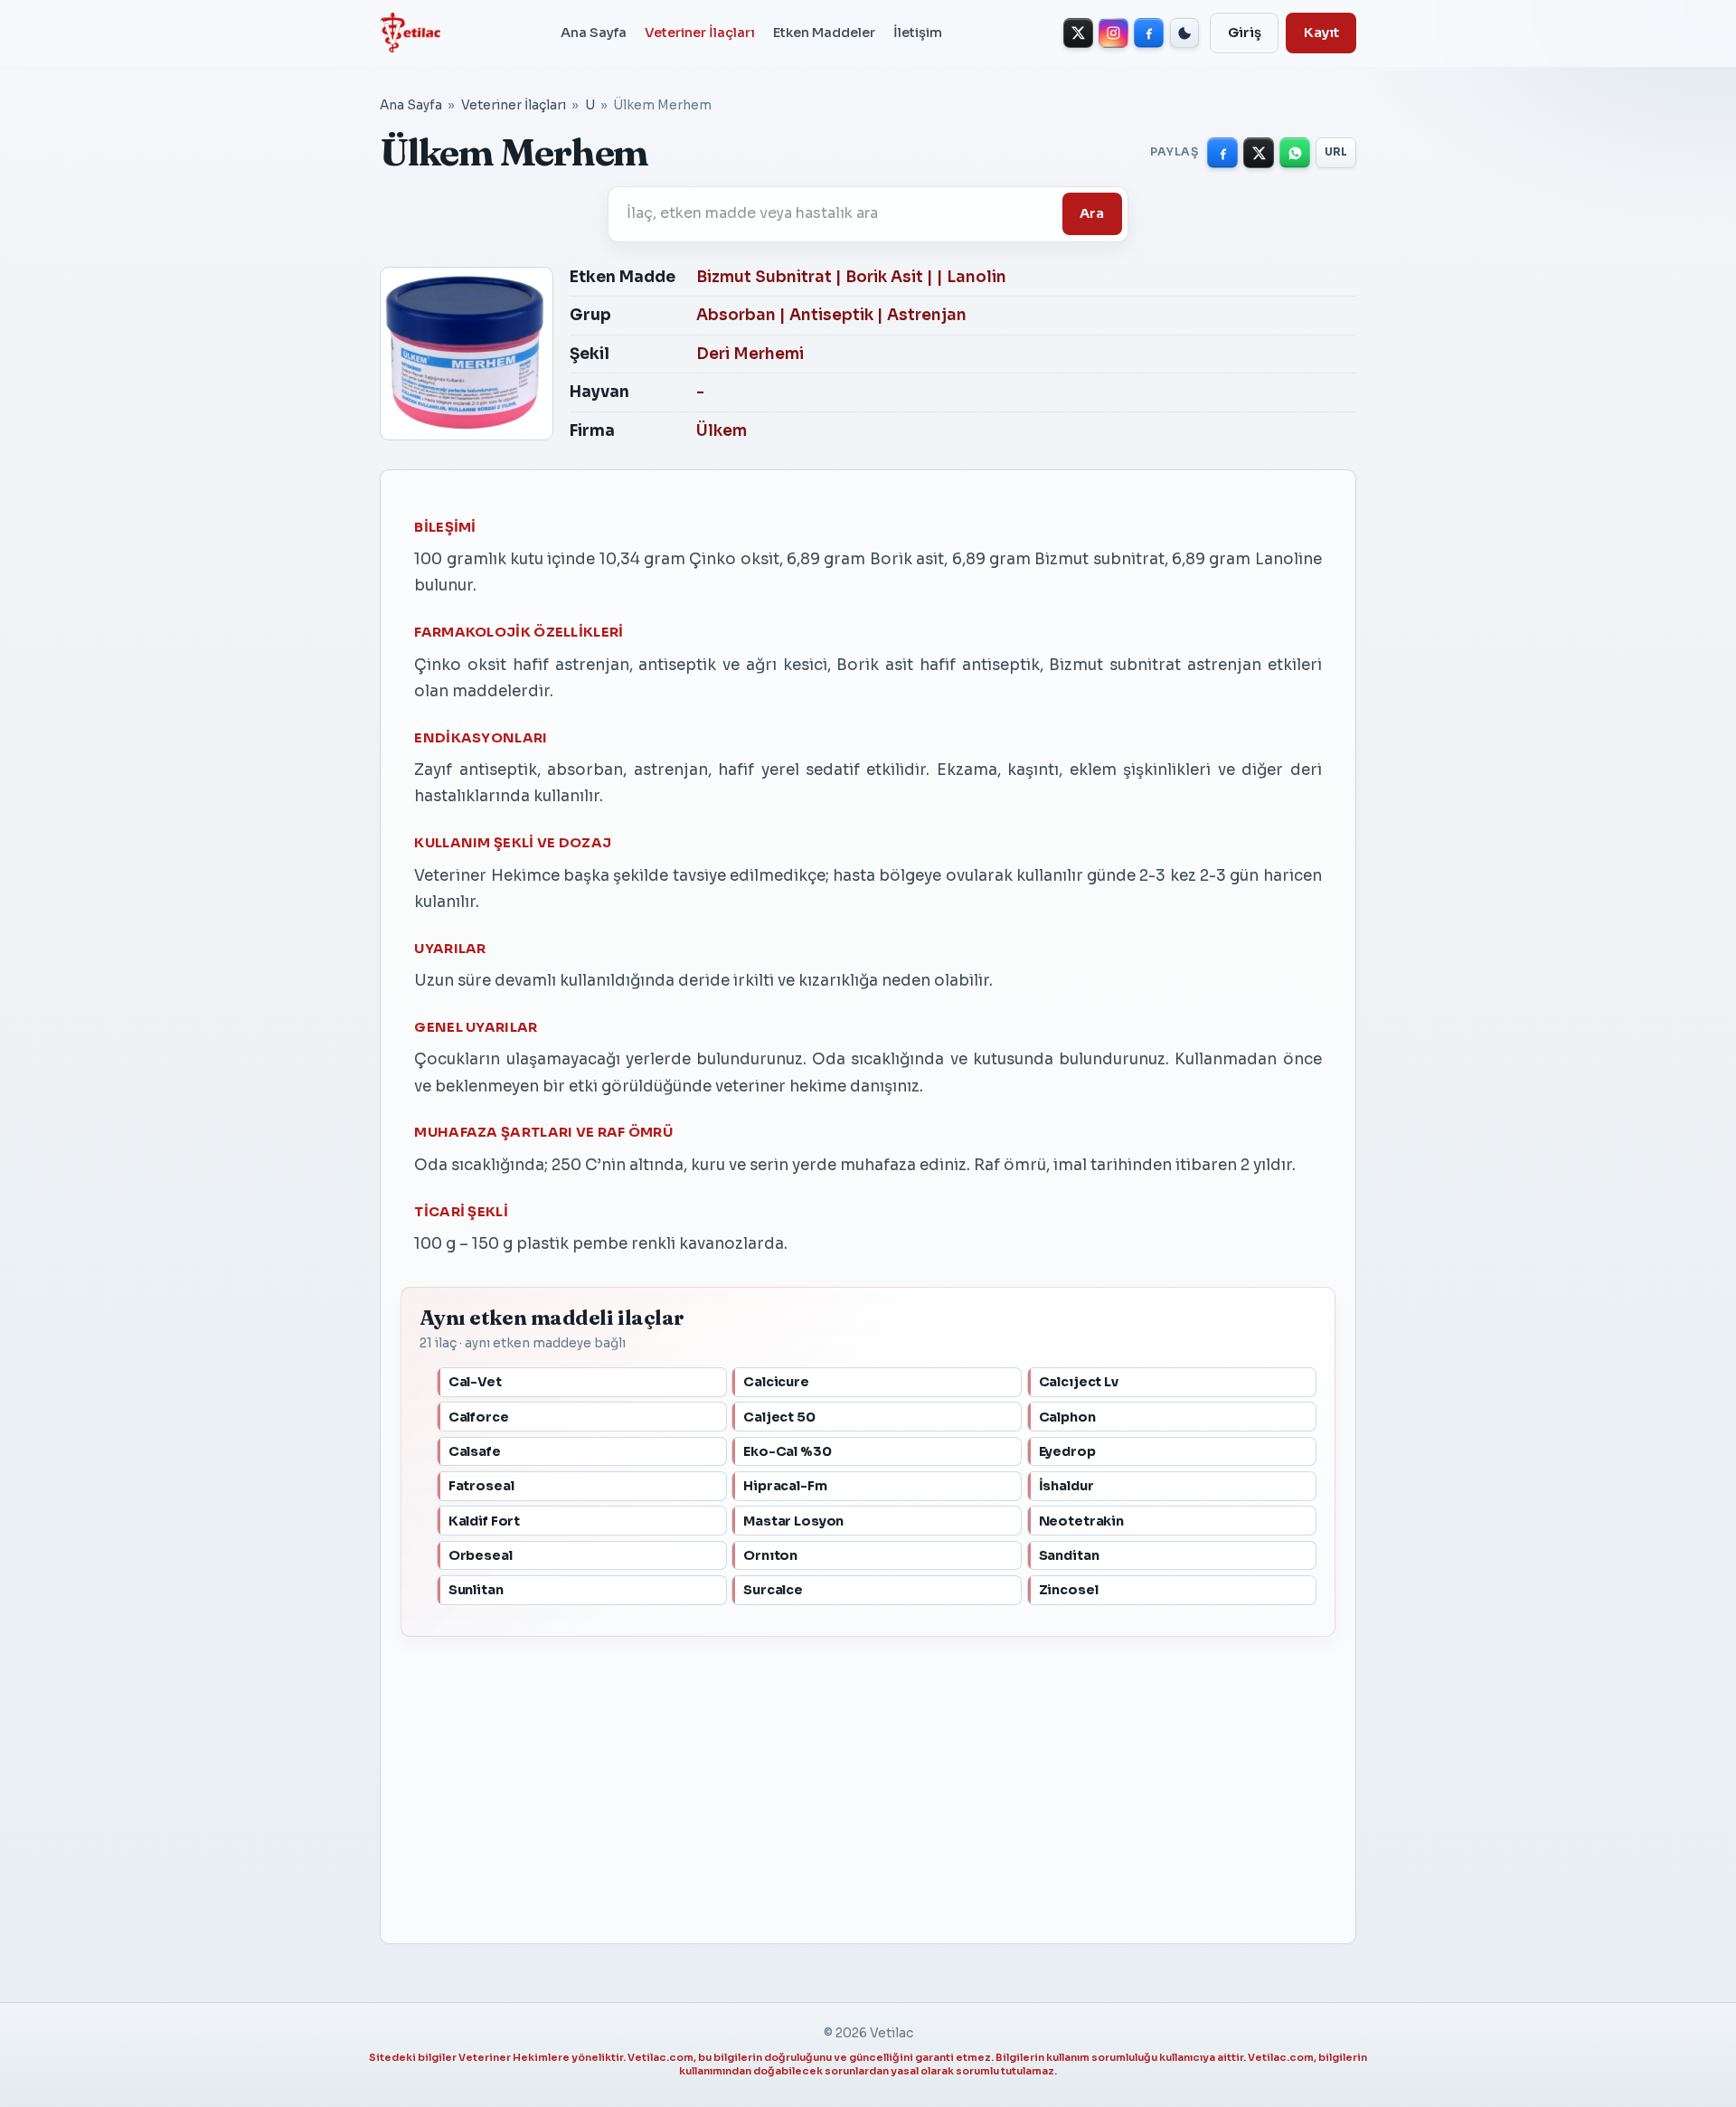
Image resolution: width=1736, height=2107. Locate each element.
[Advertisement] (868, 1781)
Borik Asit (884, 277)
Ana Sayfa (594, 33)
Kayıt (1321, 33)
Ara (1092, 213)
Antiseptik (831, 315)
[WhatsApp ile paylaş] (1295, 153)
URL (1336, 152)
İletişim (918, 33)
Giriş (1245, 33)
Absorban (736, 315)
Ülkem (722, 431)
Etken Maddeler (824, 33)
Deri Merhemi (750, 354)
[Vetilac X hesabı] (1078, 33)
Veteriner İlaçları (700, 33)
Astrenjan (927, 315)
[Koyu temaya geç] (1185, 33)
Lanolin (976, 277)
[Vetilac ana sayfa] (410, 33)
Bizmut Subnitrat (764, 277)
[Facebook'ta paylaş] (1222, 153)
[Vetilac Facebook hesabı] (1149, 33)
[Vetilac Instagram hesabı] (1113, 33)
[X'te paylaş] (1259, 153)
